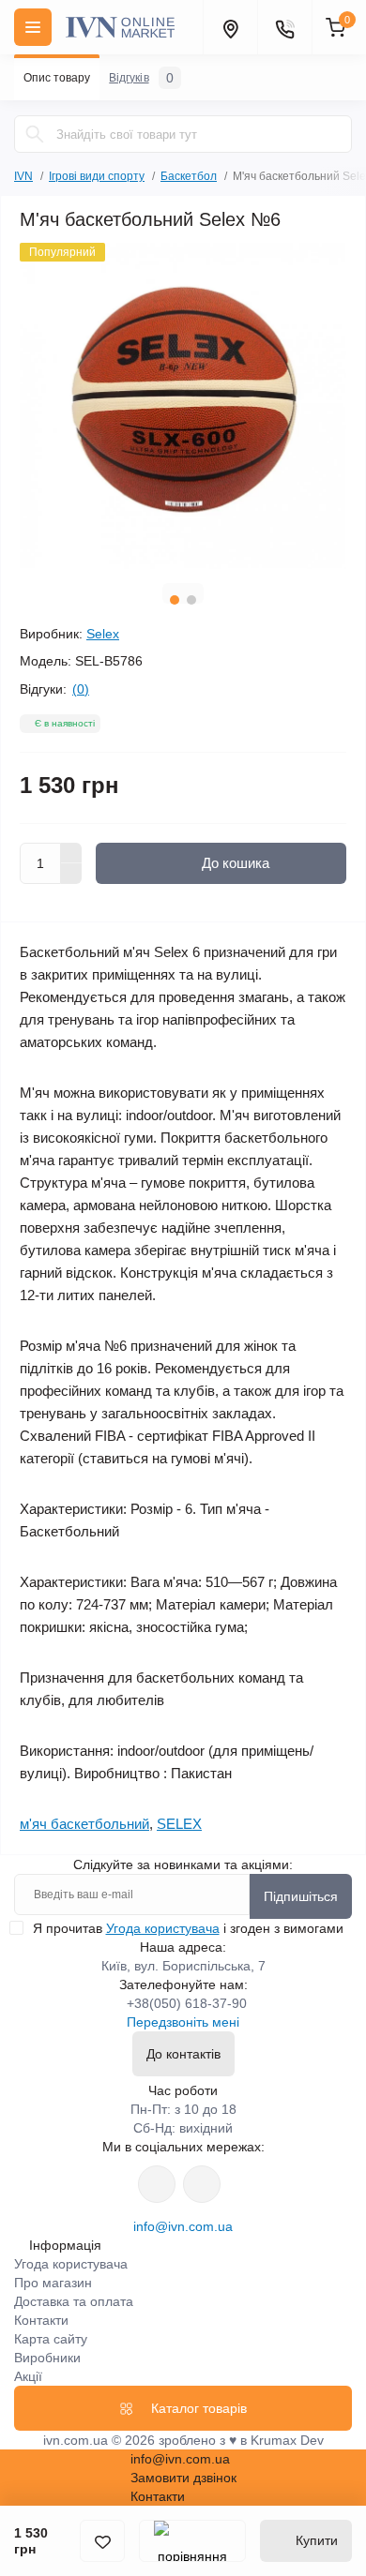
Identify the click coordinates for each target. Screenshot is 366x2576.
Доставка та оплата (74, 2301)
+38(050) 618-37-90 (187, 2003)
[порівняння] (192, 2541)
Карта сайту (51, 2339)
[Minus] (71, 874)
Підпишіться (301, 1896)
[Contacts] (284, 27)
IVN (23, 176)
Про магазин (53, 2283)
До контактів (183, 2054)
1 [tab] (175, 600)
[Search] (35, 134)
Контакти (41, 2320)
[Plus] (71, 853)
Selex (103, 634)
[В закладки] (102, 2541)
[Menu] (33, 27)
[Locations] (230, 27)
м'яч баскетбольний (84, 1824)
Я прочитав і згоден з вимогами (188, 1928)
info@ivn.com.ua (183, 2226)
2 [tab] (191, 600)
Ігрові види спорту (97, 176)
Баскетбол (189, 176)
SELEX (179, 1824)
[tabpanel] (183, 406)
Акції (28, 2376)
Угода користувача (163, 1928)
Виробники (47, 2358)
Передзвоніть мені (183, 2022)
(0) (81, 689)
